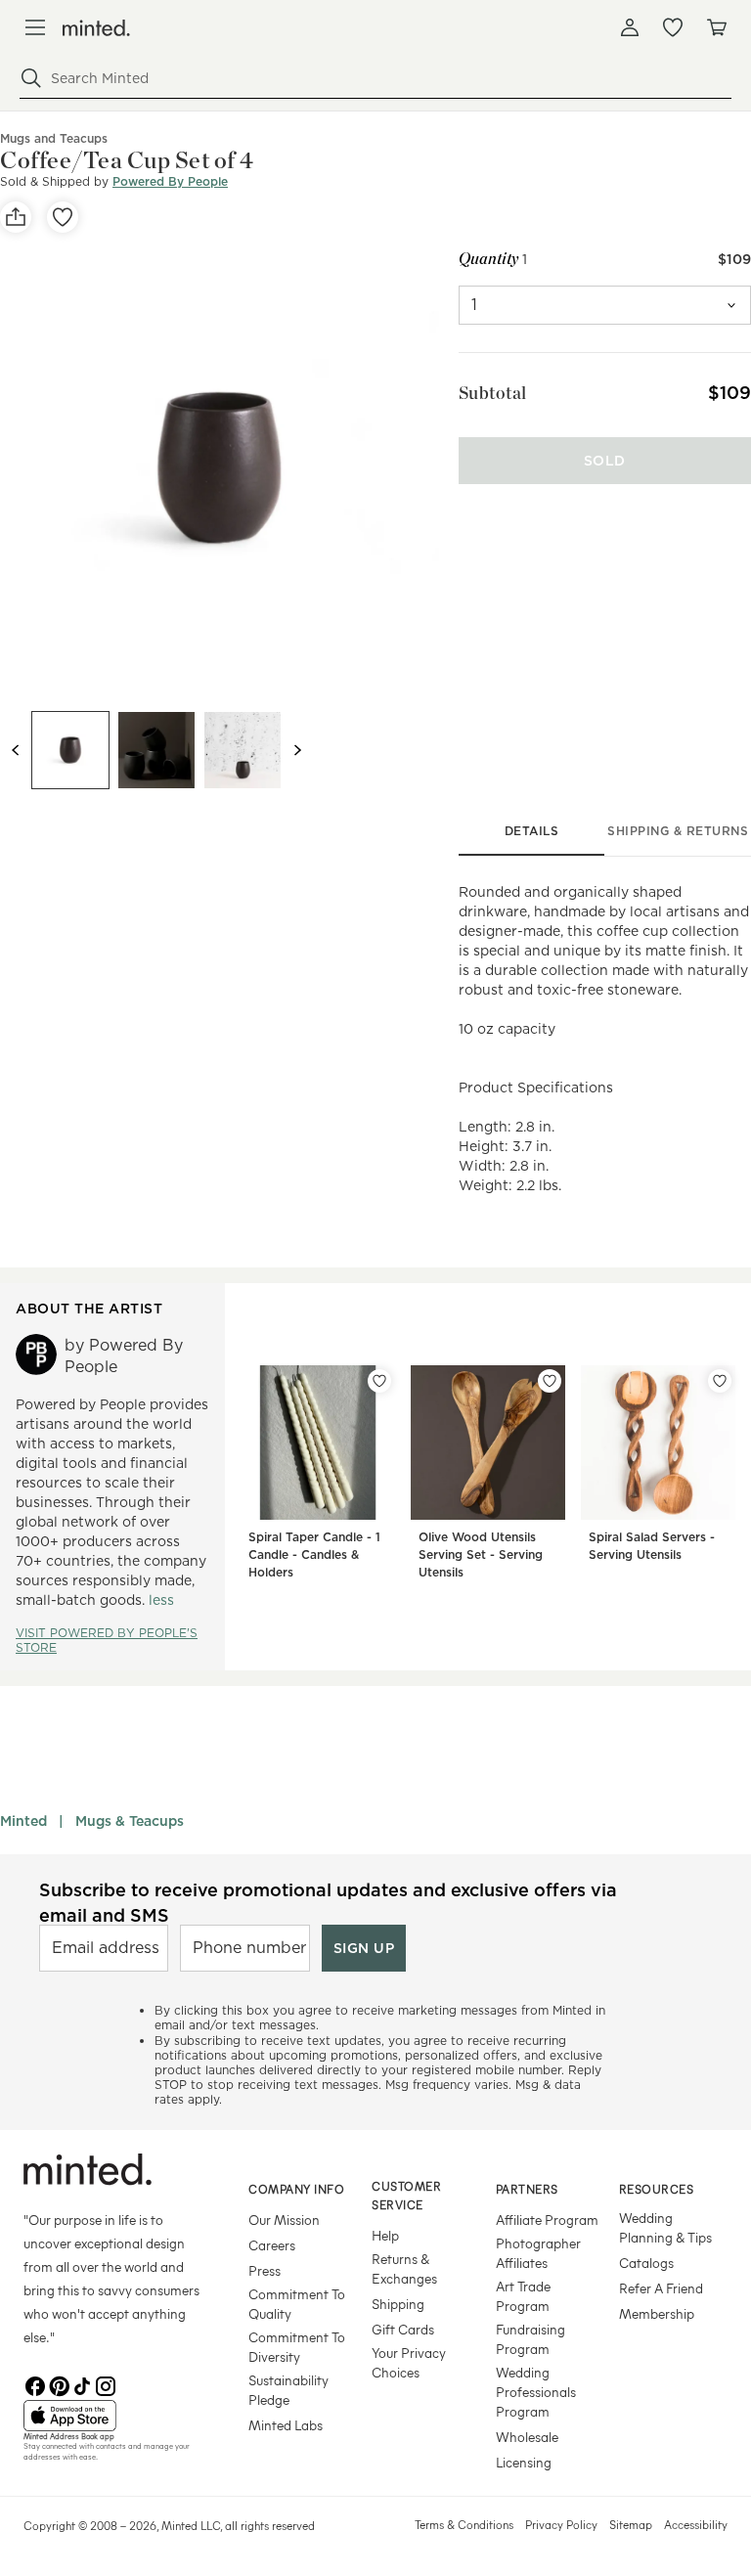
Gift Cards (403, 2329)
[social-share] (16, 217)
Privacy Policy (561, 2524)
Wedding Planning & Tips (665, 2227)
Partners (527, 2189)
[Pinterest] (59, 2384)
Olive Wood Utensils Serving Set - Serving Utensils (481, 1554)
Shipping (398, 2304)
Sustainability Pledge (288, 2390)
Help (385, 2235)
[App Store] (111, 2416)
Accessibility (696, 2524)
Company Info (296, 2189)
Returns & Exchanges (404, 2268)
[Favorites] (673, 27)
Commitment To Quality (297, 2304)
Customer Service (406, 2195)
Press (265, 2270)
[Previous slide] (16, 750)
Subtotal (493, 393)
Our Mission (284, 2220)
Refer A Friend (661, 2288)
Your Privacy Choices (409, 2362)
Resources (657, 2189)
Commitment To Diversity (297, 2347)
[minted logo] (96, 28)
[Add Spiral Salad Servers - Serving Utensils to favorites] (720, 1381)
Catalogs (646, 2263)
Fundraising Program (530, 2339)
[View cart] (716, 27)
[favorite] (63, 217)
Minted (23, 1821)
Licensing (524, 2462)
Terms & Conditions (464, 2524)
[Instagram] (106, 2384)
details (532, 831)
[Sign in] (630, 27)
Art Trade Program (523, 2296)
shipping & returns (678, 831)
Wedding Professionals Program (536, 2392)
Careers (272, 2245)
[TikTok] (82, 2384)
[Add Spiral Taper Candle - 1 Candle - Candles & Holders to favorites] (379, 1381)
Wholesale (527, 2437)
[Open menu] (35, 27)
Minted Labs (286, 2425)
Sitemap (631, 2524)
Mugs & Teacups (130, 1821)
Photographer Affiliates (538, 2253)
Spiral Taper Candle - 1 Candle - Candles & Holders (314, 1554)
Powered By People (170, 181)
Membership (657, 2313)
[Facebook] (35, 2384)
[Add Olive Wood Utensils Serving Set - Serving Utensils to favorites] (550, 1381)
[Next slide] (297, 750)
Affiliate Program (547, 2220)
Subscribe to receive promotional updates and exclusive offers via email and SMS (328, 1902)
